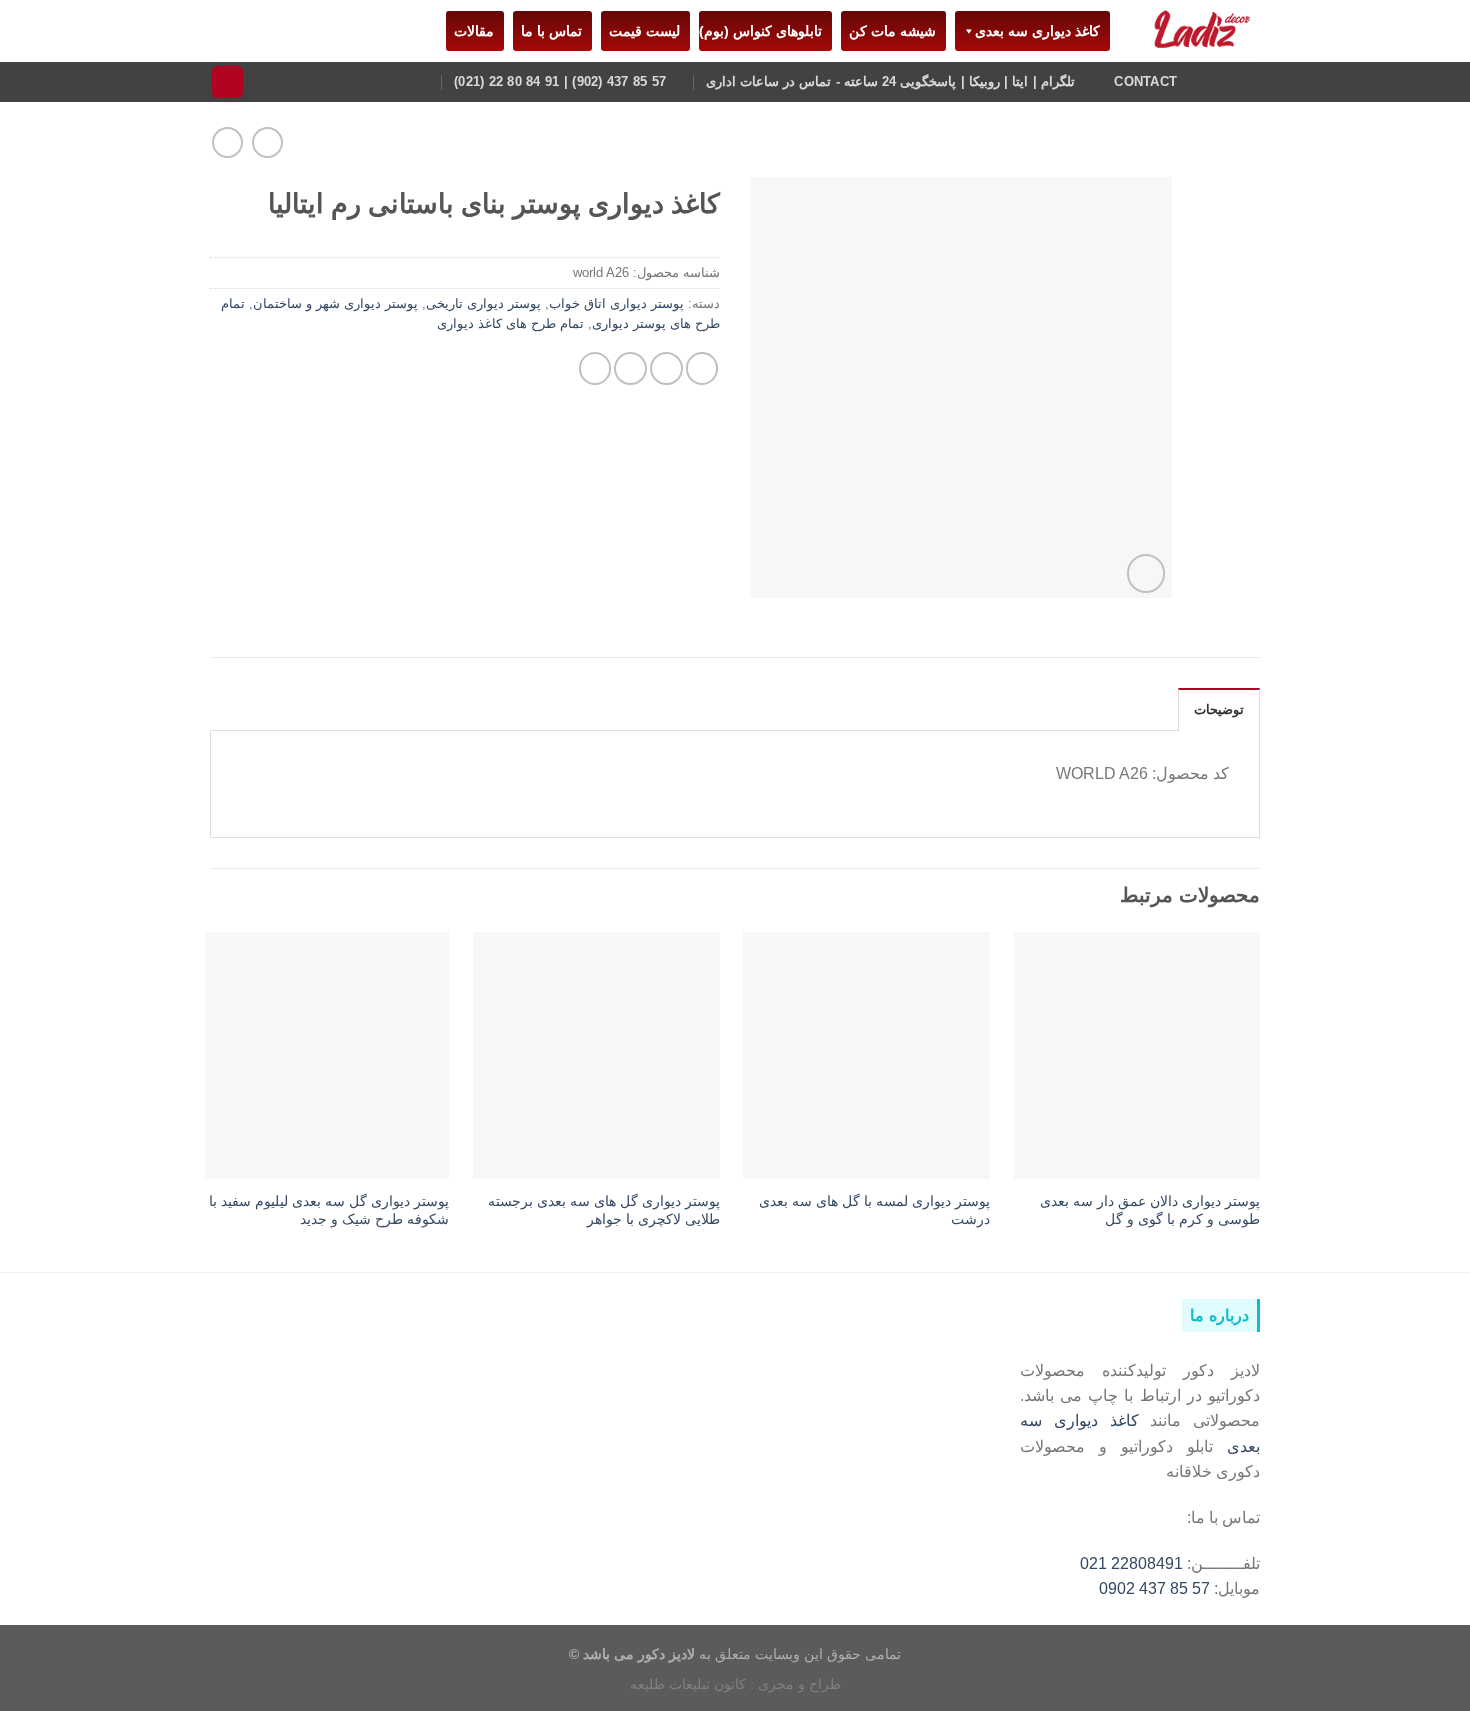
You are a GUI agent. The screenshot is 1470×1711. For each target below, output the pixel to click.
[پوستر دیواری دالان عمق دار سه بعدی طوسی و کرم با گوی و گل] (1137, 1055)
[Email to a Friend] (630, 368)
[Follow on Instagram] (1247, 81)
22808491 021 (1131, 1563)
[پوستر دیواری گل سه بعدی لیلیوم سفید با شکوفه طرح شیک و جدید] (326, 1055)
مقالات (470, 31)
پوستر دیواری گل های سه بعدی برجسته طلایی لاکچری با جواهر (604, 1210)
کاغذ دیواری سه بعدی (1037, 31)
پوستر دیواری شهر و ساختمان (335, 304)
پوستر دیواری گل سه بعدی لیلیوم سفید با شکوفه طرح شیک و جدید (329, 1210)
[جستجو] (228, 82)
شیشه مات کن (888, 31)
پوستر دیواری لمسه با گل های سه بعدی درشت (874, 1210)
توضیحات (1219, 710)
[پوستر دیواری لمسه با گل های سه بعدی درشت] (866, 1055)
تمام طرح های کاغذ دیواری (510, 324)
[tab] (1219, 709)
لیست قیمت (640, 31)
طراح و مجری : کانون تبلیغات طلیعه (735, 1684)
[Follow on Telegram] (1221, 81)
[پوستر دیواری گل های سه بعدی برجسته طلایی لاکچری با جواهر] (596, 1055)
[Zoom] (1146, 573)
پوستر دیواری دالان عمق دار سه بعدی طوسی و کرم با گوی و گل (1150, 1210)
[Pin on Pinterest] (595, 368)
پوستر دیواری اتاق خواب (616, 304)
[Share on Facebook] (702, 368)
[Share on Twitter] (666, 368)
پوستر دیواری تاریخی (483, 304)
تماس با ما (547, 31)
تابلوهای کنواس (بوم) (760, 31)
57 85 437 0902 (1154, 1588)
